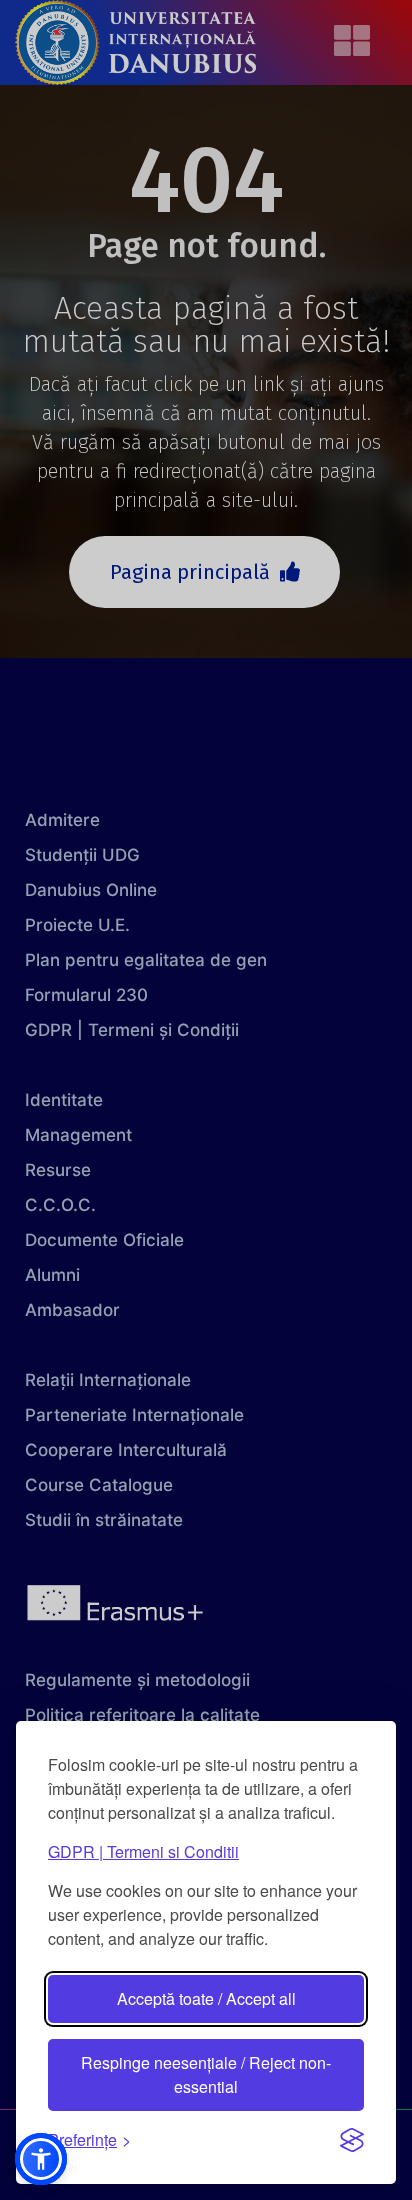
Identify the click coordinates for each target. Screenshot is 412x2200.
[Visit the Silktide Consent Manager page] (352, 2140)
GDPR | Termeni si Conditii (143, 1851)
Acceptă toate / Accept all (206, 1998)
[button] (41, 2159)
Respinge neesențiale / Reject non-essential (206, 2074)
